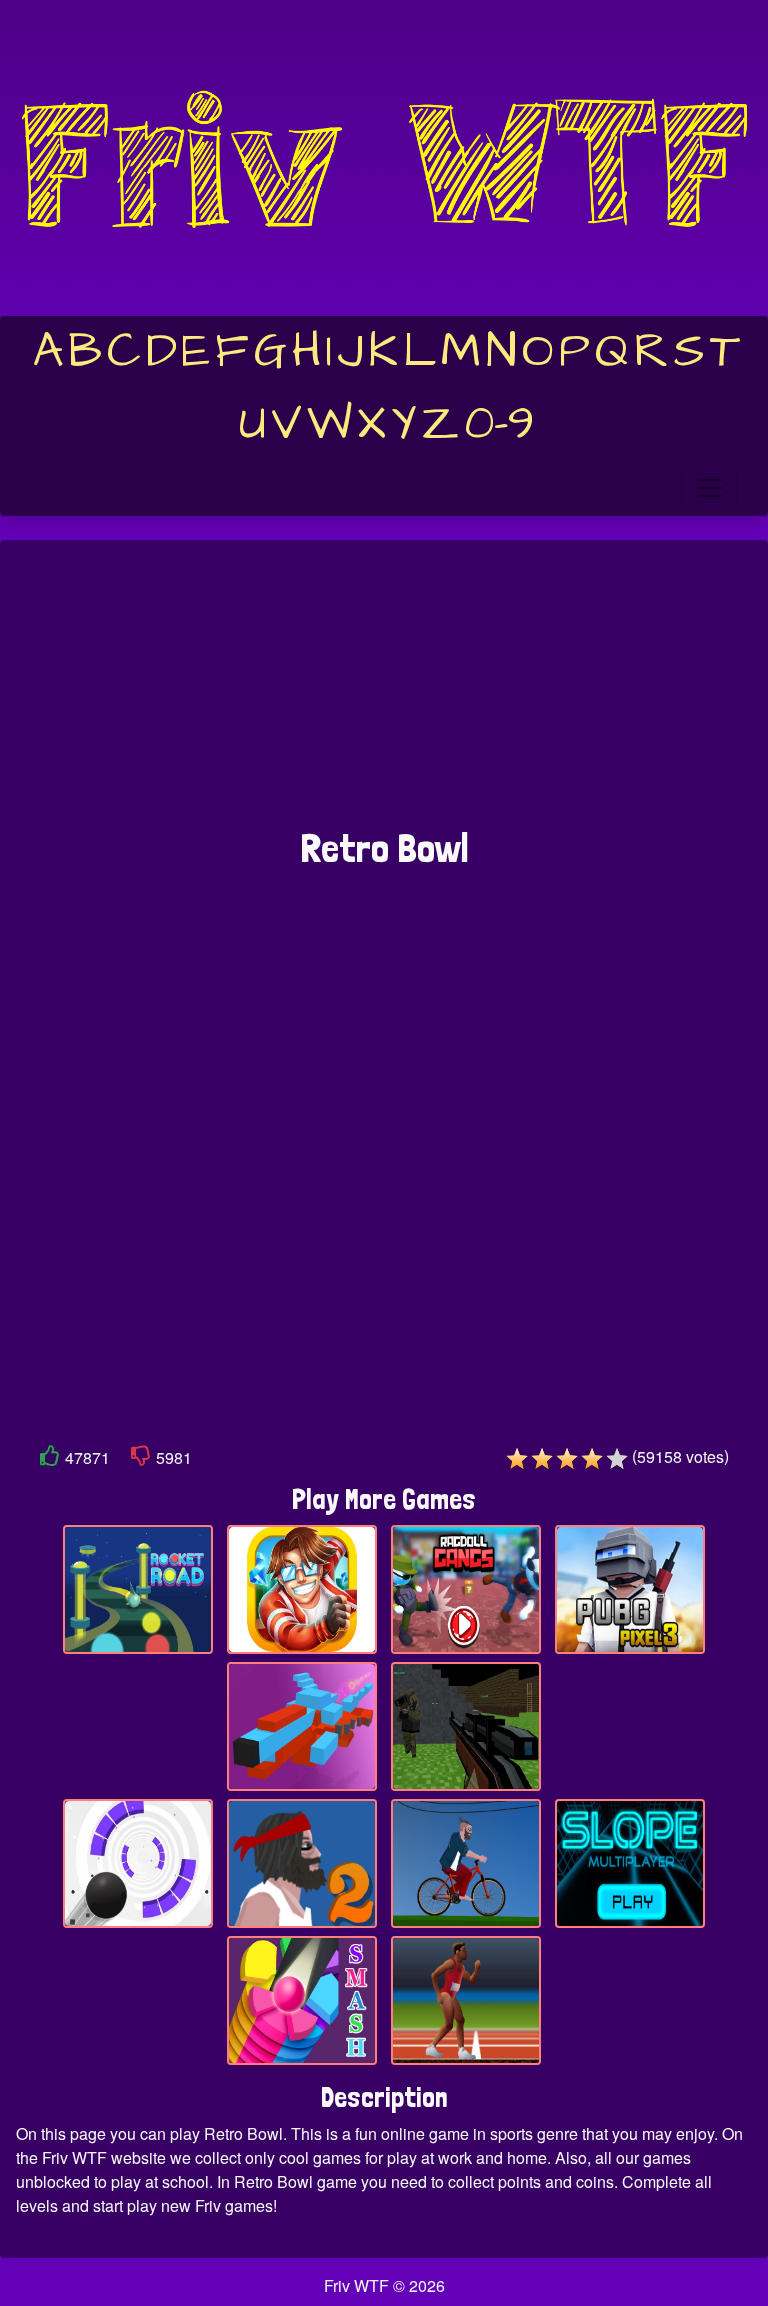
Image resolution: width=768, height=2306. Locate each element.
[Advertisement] (384, 694)
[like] (50, 1459)
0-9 (499, 424)
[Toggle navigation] (709, 488)
